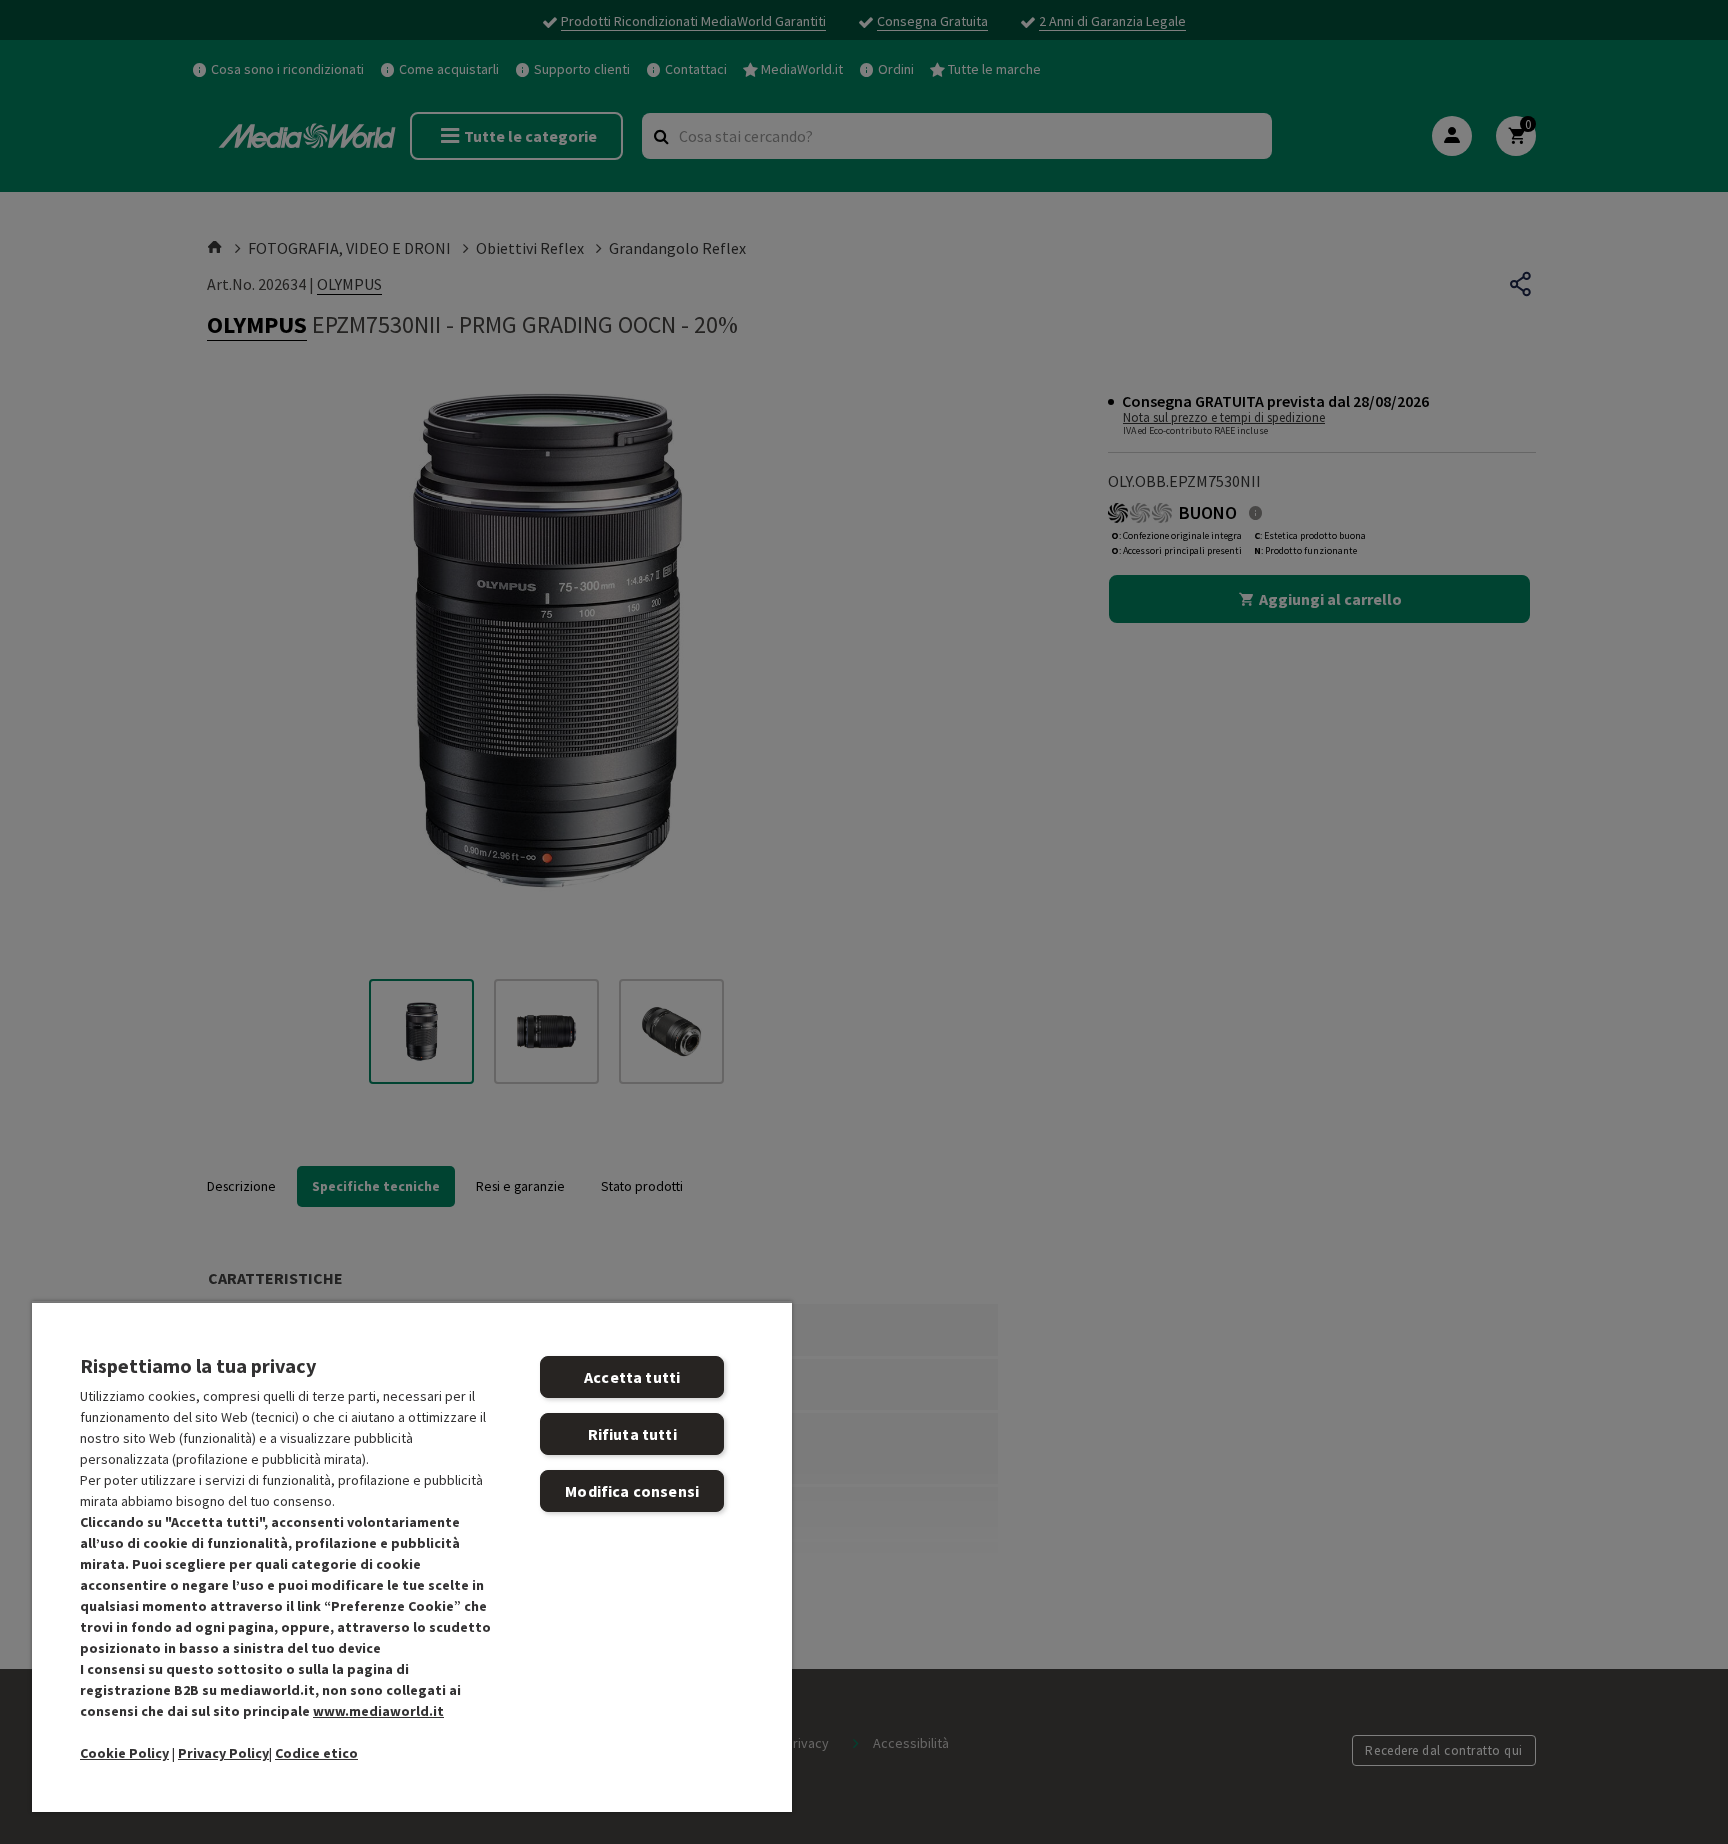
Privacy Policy (223, 1753)
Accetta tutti (632, 1377)
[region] (412, 1556)
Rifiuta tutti (632, 1434)
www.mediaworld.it (378, 1711)
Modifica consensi (632, 1491)
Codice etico (316, 1753)
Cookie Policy (124, 1753)
